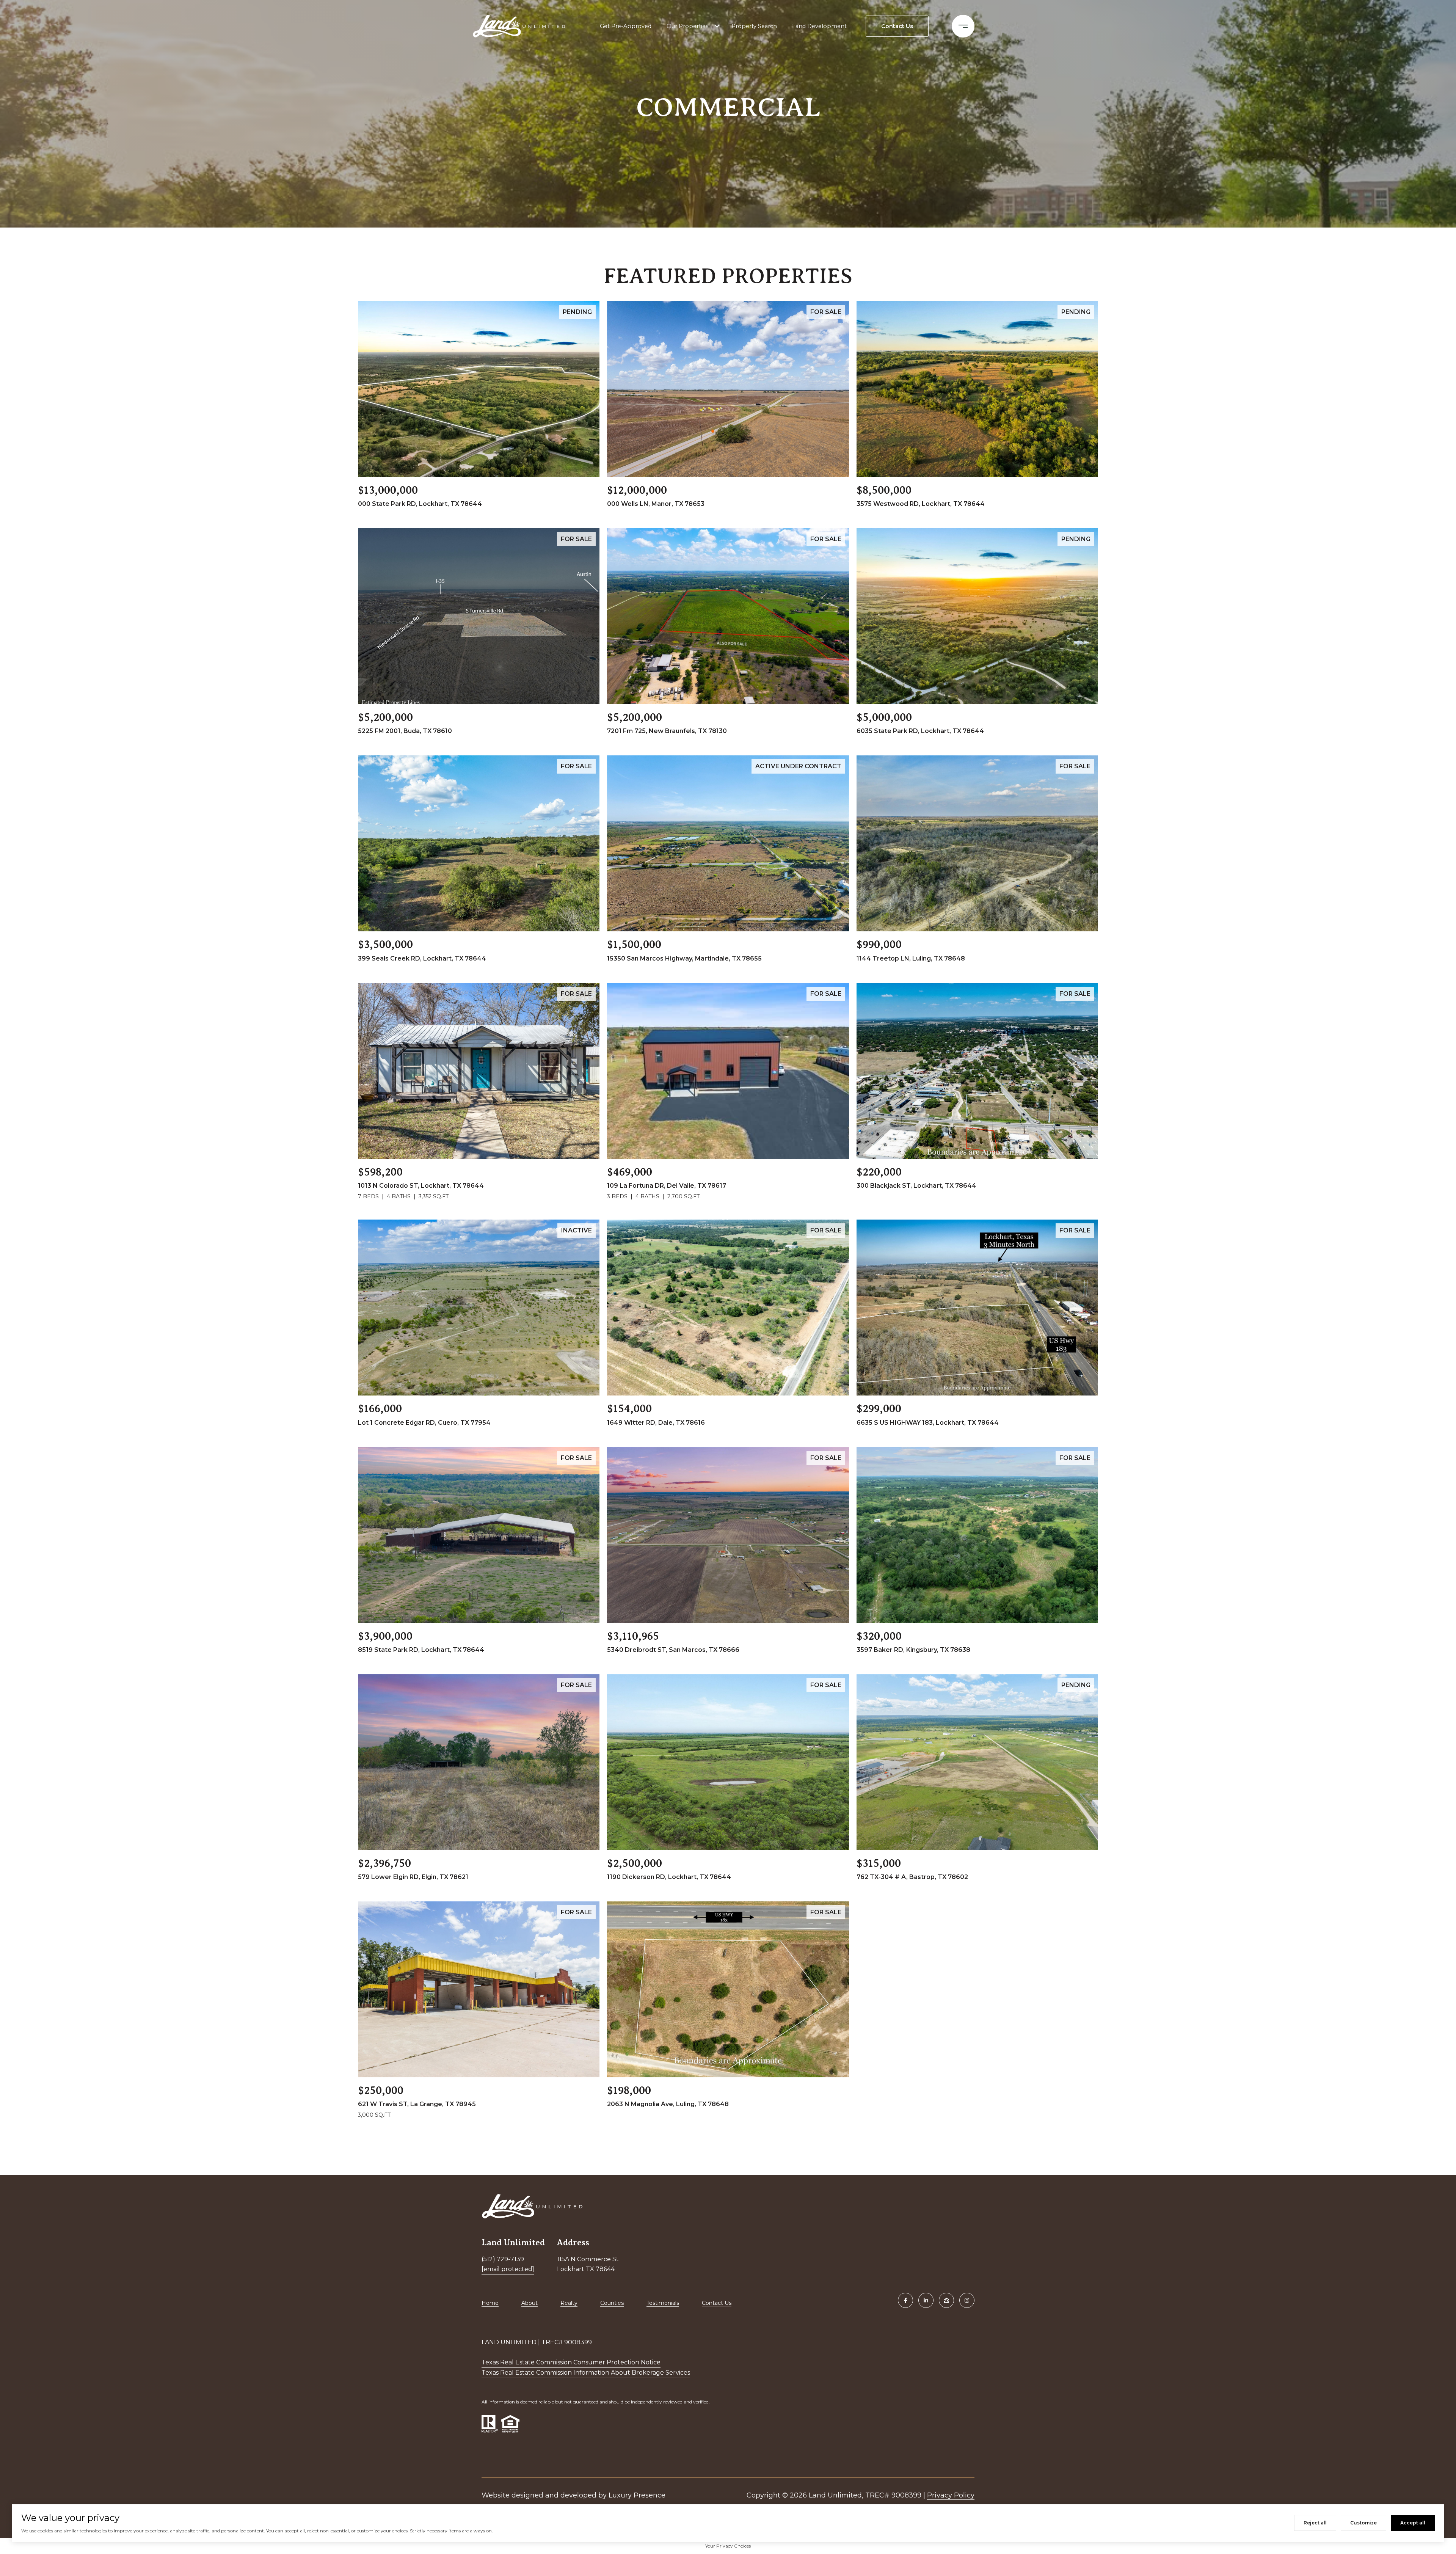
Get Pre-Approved (626, 26)
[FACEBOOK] (905, 2300)
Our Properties (687, 26)
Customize (1363, 2523)
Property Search (754, 26)
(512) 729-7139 (503, 2259)
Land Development (819, 26)
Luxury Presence (637, 2495)
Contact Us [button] (897, 26)
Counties (612, 2303)
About (530, 2303)
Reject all (1315, 2523)
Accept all (1413, 2523)
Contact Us (717, 2303)
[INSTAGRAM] (967, 2300)
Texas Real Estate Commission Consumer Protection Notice (571, 2362)
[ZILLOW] (946, 2300)
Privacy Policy (951, 2495)
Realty (569, 2303)
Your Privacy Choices (728, 2546)
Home (490, 2303)
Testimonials (663, 2303)
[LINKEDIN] (926, 2300)
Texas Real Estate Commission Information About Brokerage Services (586, 2373)
